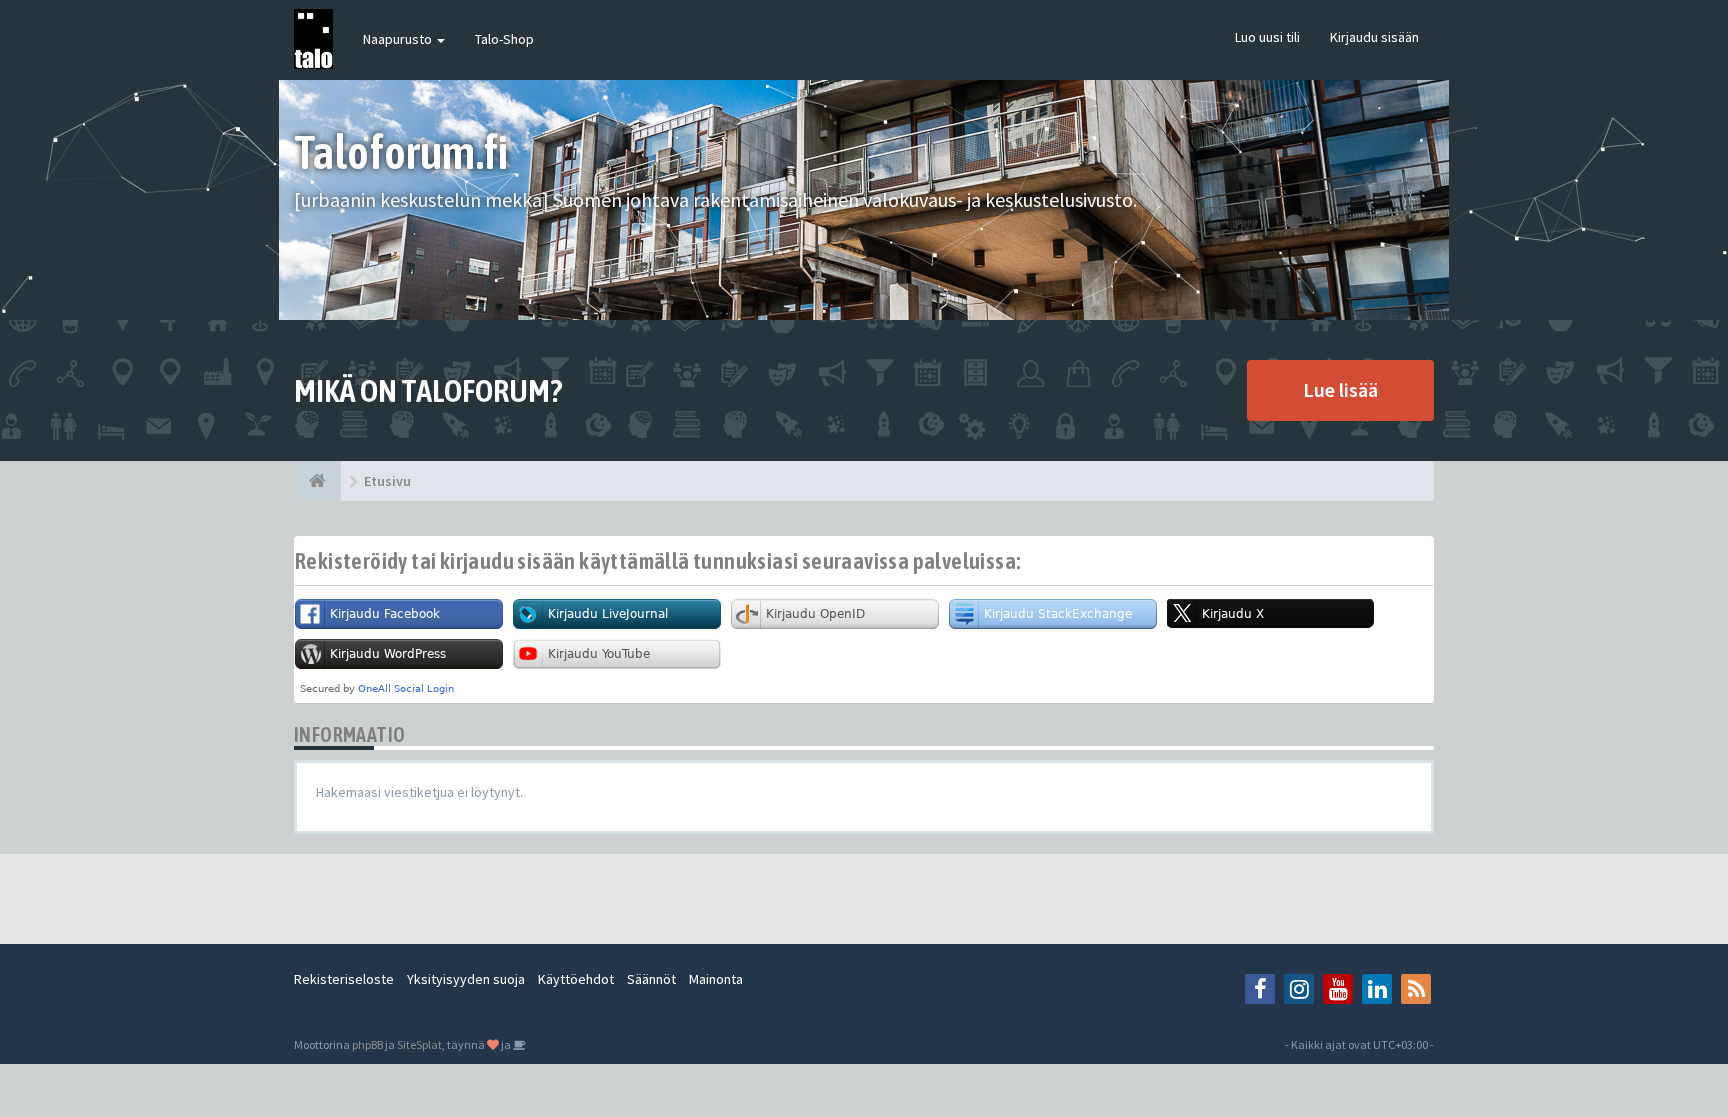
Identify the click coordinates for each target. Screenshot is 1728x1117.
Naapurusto (399, 39)
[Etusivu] (317, 481)
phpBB (367, 1044)
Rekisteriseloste (344, 979)
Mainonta (716, 979)
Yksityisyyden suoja (466, 979)
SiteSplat (419, 1044)
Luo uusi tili (1267, 37)
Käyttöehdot (576, 979)
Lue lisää (1340, 389)
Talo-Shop (504, 39)
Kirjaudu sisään (1374, 37)
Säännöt (651, 979)
